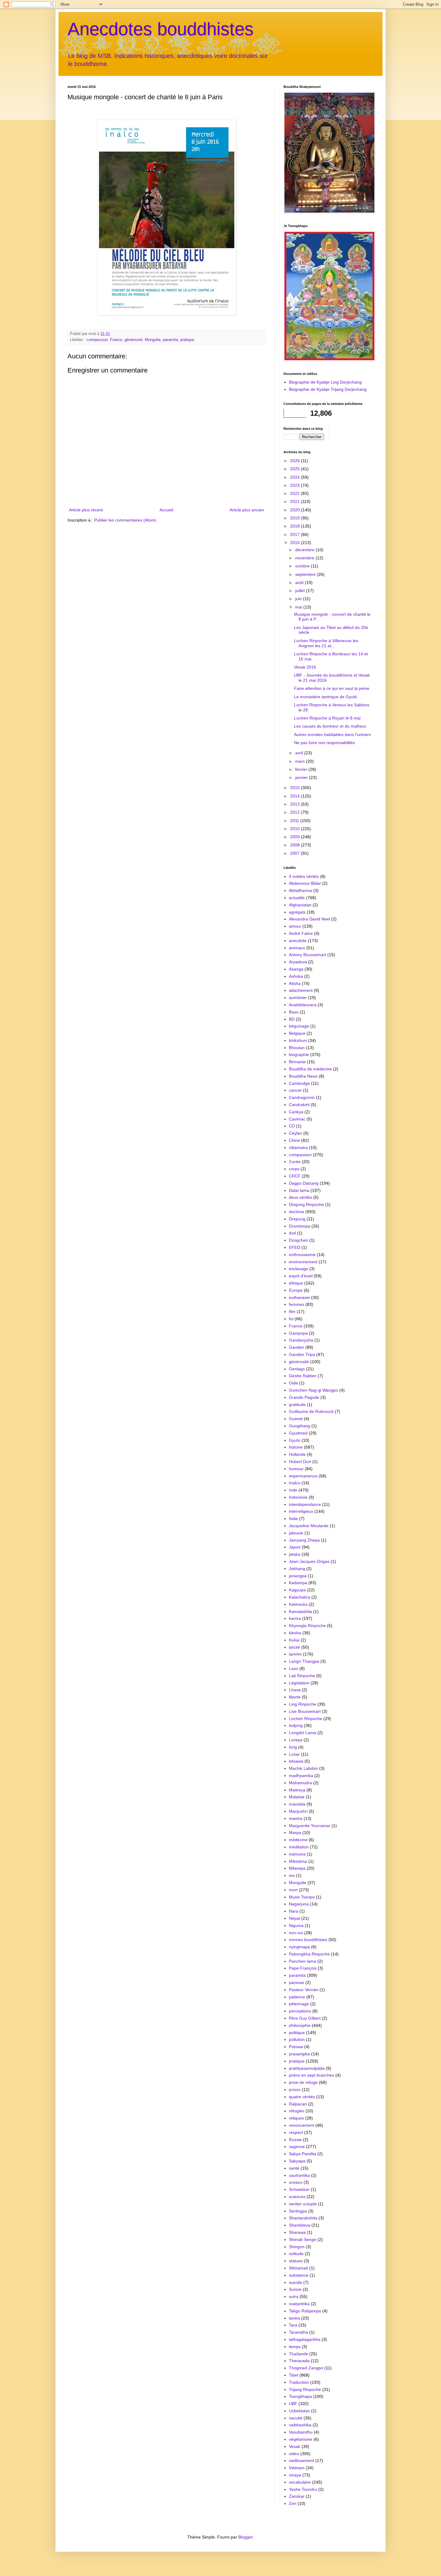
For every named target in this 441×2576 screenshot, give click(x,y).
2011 (295, 821)
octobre (303, 566)
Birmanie (297, 1062)
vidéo (294, 2454)
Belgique (297, 1033)
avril (300, 753)
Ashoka (296, 976)
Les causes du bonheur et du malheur (330, 726)
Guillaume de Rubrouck (311, 1411)
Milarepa (297, 1868)
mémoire (297, 1854)
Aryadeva (298, 962)
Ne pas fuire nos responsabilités (324, 743)
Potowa (296, 2047)
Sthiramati (298, 2268)
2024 (295, 477)
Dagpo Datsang (304, 1183)
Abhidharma (300, 890)
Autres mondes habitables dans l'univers (332, 735)
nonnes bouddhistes (308, 1940)
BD (292, 1019)
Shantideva (300, 2225)
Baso (294, 1012)
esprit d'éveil (301, 1276)
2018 (295, 526)
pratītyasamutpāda (307, 2068)
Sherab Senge (303, 2239)
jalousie (296, 1533)
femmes (297, 1304)
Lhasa (295, 1690)
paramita (170, 340)
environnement (303, 1262)
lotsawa (296, 1761)
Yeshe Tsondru (303, 2489)
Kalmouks (298, 1604)
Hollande (297, 1454)
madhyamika (301, 1776)
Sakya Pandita (303, 2154)
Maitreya (297, 1790)
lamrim (295, 1654)
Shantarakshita (303, 2218)
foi (291, 1319)
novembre (305, 558)
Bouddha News (303, 1076)
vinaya (295, 2475)
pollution (297, 2039)
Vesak (295, 2446)
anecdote (298, 941)
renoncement (301, 2125)
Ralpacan (298, 2104)
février (302, 769)
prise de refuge (303, 2082)
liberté (295, 1697)
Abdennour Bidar (305, 883)
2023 (295, 485)
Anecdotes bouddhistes (160, 29)
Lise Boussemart (305, 1711)
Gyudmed (298, 1433)
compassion (97, 340)
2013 (295, 804)
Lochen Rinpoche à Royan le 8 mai (327, 718)
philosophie (300, 2025)
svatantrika (299, 2304)
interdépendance (305, 1504)
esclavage (298, 1269)
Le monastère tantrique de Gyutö (325, 697)
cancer (295, 1090)
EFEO (295, 1247)
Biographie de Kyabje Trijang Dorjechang (328, 389)
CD (292, 1126)
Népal (294, 1918)
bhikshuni (298, 1040)
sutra (294, 2296)
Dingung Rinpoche (306, 1204)
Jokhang (297, 1569)
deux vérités (300, 1197)
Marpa (295, 1833)
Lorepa (296, 1740)
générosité (133, 340)
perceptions (300, 2011)
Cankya (296, 1112)
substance (299, 2275)
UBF (293, 2404)
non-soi (296, 1933)
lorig (293, 1747)
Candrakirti (299, 1105)
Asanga (296, 969)
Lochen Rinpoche (306, 1719)
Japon (295, 1547)
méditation (299, 1847)
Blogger (245, 2537)
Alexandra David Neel (309, 919)
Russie (295, 2140)
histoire (296, 1447)
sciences (297, 2197)
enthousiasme (302, 1255)
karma (295, 1618)
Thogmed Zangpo (306, 2368)
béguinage (299, 1026)
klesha (295, 1633)
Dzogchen (298, 1240)
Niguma (296, 1925)
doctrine (297, 1212)
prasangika (299, 2054)
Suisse (295, 2289)
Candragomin (302, 1097)
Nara (294, 1911)
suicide (295, 2282)
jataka (295, 1554)
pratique (187, 340)
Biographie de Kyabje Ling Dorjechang (325, 382)
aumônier (298, 998)
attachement (301, 990)
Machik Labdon (303, 1768)
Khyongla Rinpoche (307, 1626)
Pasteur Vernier (304, 1990)
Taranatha (298, 2332)
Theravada (299, 2361)
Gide (293, 1383)
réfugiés (297, 2111)
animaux (297, 948)
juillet (301, 591)
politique (297, 2033)
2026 (295, 461)
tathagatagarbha (305, 2339)
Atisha (295, 983)
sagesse (297, 2147)
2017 (295, 534)
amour (295, 926)
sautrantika (299, 2175)
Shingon (297, 2247)
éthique (296, 1283)
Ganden (297, 1347)
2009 (295, 837)
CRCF (295, 1176)
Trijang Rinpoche (305, 2389)
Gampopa (298, 1333)
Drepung (297, 1219)
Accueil (166, 510)
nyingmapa (299, 1947)
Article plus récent (86, 510)
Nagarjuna (299, 1904)
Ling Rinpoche (303, 1704)
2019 (295, 518)
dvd (292, 1233)
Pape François (303, 1968)
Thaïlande (298, 2354)
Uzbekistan (299, 2411)
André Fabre (301, 933)
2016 (295, 543)
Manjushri (298, 1811)
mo (292, 1875)
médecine (298, 1840)
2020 (295, 510)
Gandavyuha (301, 1340)
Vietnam (297, 2468)
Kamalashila (300, 1611)
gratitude (297, 1405)
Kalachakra (300, 1597)
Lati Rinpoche (302, 1676)
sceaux (296, 2182)
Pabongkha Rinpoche (309, 1954)
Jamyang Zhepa (304, 1540)
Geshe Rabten (303, 1376)
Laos (294, 1668)
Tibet (294, 2375)
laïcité (294, 1647)
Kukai (294, 1640)
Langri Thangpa (304, 1661)
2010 (295, 829)
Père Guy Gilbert (305, 2018)
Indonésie (298, 1497)
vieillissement (301, 2461)
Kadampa (298, 1583)
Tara (293, 2325)
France (116, 340)
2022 (295, 493)
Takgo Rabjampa (305, 2311)
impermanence (303, 1476)
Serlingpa (298, 2211)
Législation (299, 1683)
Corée (295, 1162)
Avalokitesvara (303, 1005)
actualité (297, 898)
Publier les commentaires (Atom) (125, 520)
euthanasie (299, 1297)
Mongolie (153, 340)
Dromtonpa (300, 1226)
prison (295, 2090)
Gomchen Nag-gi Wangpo (313, 1390)
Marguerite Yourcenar (310, 1826)
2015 (295, 788)
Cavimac (297, 1119)
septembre (306, 574)
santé (294, 2168)
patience (297, 1997)
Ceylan (295, 1133)
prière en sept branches (312, 2075)
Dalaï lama (299, 1190)
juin (299, 599)
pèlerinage (299, 2004)
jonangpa (298, 1576)
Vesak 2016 (305, 667)
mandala (297, 1804)
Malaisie (297, 1797)
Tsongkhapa (300, 2396)
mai (299, 607)
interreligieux (301, 1511)
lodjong (296, 1725)
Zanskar (297, 2496)
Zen (293, 2503)
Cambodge (299, 1083)
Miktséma (298, 1861)
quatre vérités (302, 2097)
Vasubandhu (301, 2432)
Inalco (295, 1483)
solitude (296, 2254)
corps (294, 1169)
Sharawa (297, 2232)
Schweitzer (299, 2189)
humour (296, 1469)
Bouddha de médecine (310, 1069)
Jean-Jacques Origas (309, 1561)
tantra (294, 2318)
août (300, 582)
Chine (294, 1140)
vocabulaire (300, 2482)
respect (296, 2132)
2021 (295, 501)
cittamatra (298, 1147)
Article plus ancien (247, 510)
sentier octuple (303, 2204)
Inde (293, 1490)
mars (301, 761)
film (292, 1312)
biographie (299, 1055)
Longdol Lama (303, 1733)
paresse (297, 1982)
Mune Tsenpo (302, 1897)
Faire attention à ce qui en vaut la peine (332, 688)
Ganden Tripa (302, 1354)
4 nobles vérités (304, 876)
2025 (295, 469)
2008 (295, 845)
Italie (293, 1518)
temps (295, 2347)
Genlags (297, 1369)
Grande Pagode (304, 1397)
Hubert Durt (300, 1462)
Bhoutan (297, 1048)
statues (296, 2261)
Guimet (296, 1419)
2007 (295, 853)
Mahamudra (300, 1783)
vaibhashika (300, 2425)
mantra (296, 1818)
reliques (296, 2118)
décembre (305, 550)
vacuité (296, 2418)
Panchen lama (303, 1961)
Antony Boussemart (307, 955)
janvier (302, 777)
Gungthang (300, 1426)
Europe (296, 1290)
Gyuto (295, 1440)
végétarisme (301, 2439)
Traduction (299, 2382)
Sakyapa (297, 2161)
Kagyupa (297, 1590)
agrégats (297, 912)
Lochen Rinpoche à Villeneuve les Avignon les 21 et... (326, 643)
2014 (295, 796)
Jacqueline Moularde (309, 1526)
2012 (295, 812)
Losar (294, 1754)
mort (293, 1890)
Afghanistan (300, 905)
